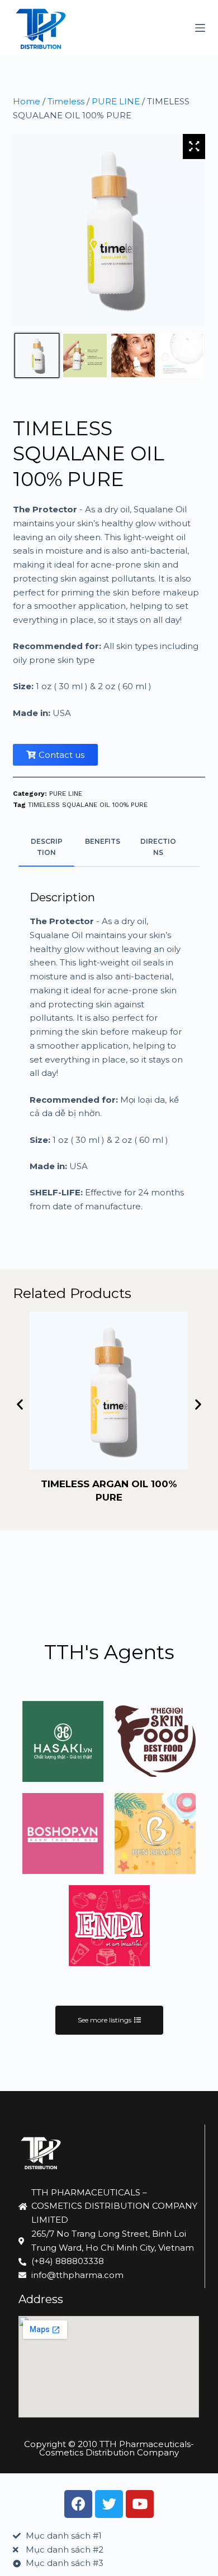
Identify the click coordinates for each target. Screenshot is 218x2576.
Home (27, 101)
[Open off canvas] (200, 28)
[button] (20, 1404)
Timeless (66, 101)
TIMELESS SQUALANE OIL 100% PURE (88, 805)
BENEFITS (103, 841)
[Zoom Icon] (194, 146)
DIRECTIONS (158, 847)
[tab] (46, 847)
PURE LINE (116, 101)
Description (47, 847)
